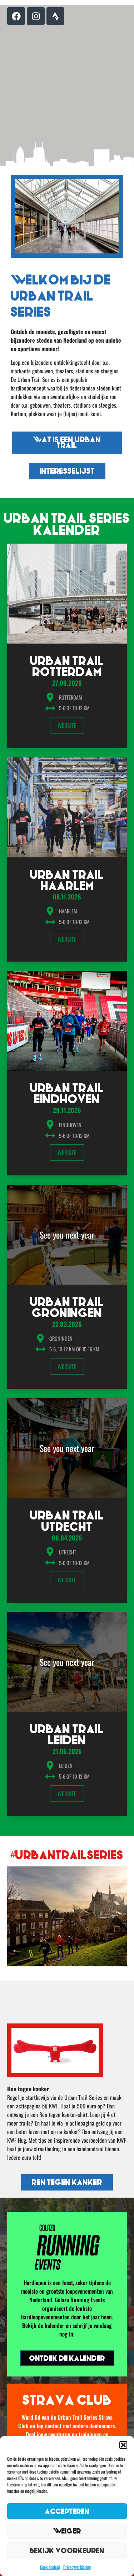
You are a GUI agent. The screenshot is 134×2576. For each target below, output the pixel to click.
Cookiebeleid (50, 2567)
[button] (123, 2445)
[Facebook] (16, 16)
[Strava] (55, 16)
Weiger (67, 2531)
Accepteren (67, 2511)
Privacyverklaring (77, 2567)
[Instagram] (36, 16)
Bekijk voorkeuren (67, 2550)
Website (67, 725)
